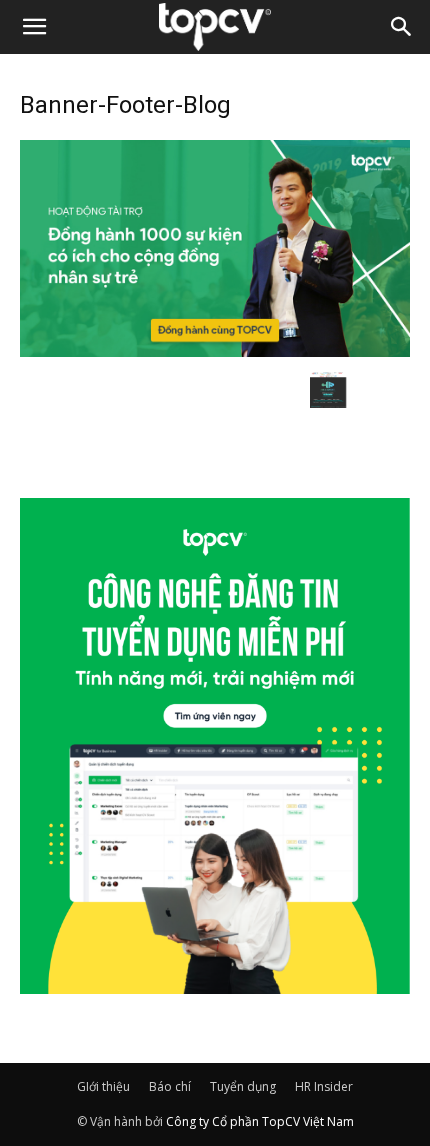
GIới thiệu (103, 1086)
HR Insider (324, 1086)
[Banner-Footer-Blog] (215, 351)
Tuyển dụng (243, 1086)
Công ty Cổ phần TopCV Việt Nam (260, 1121)
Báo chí (170, 1086)
